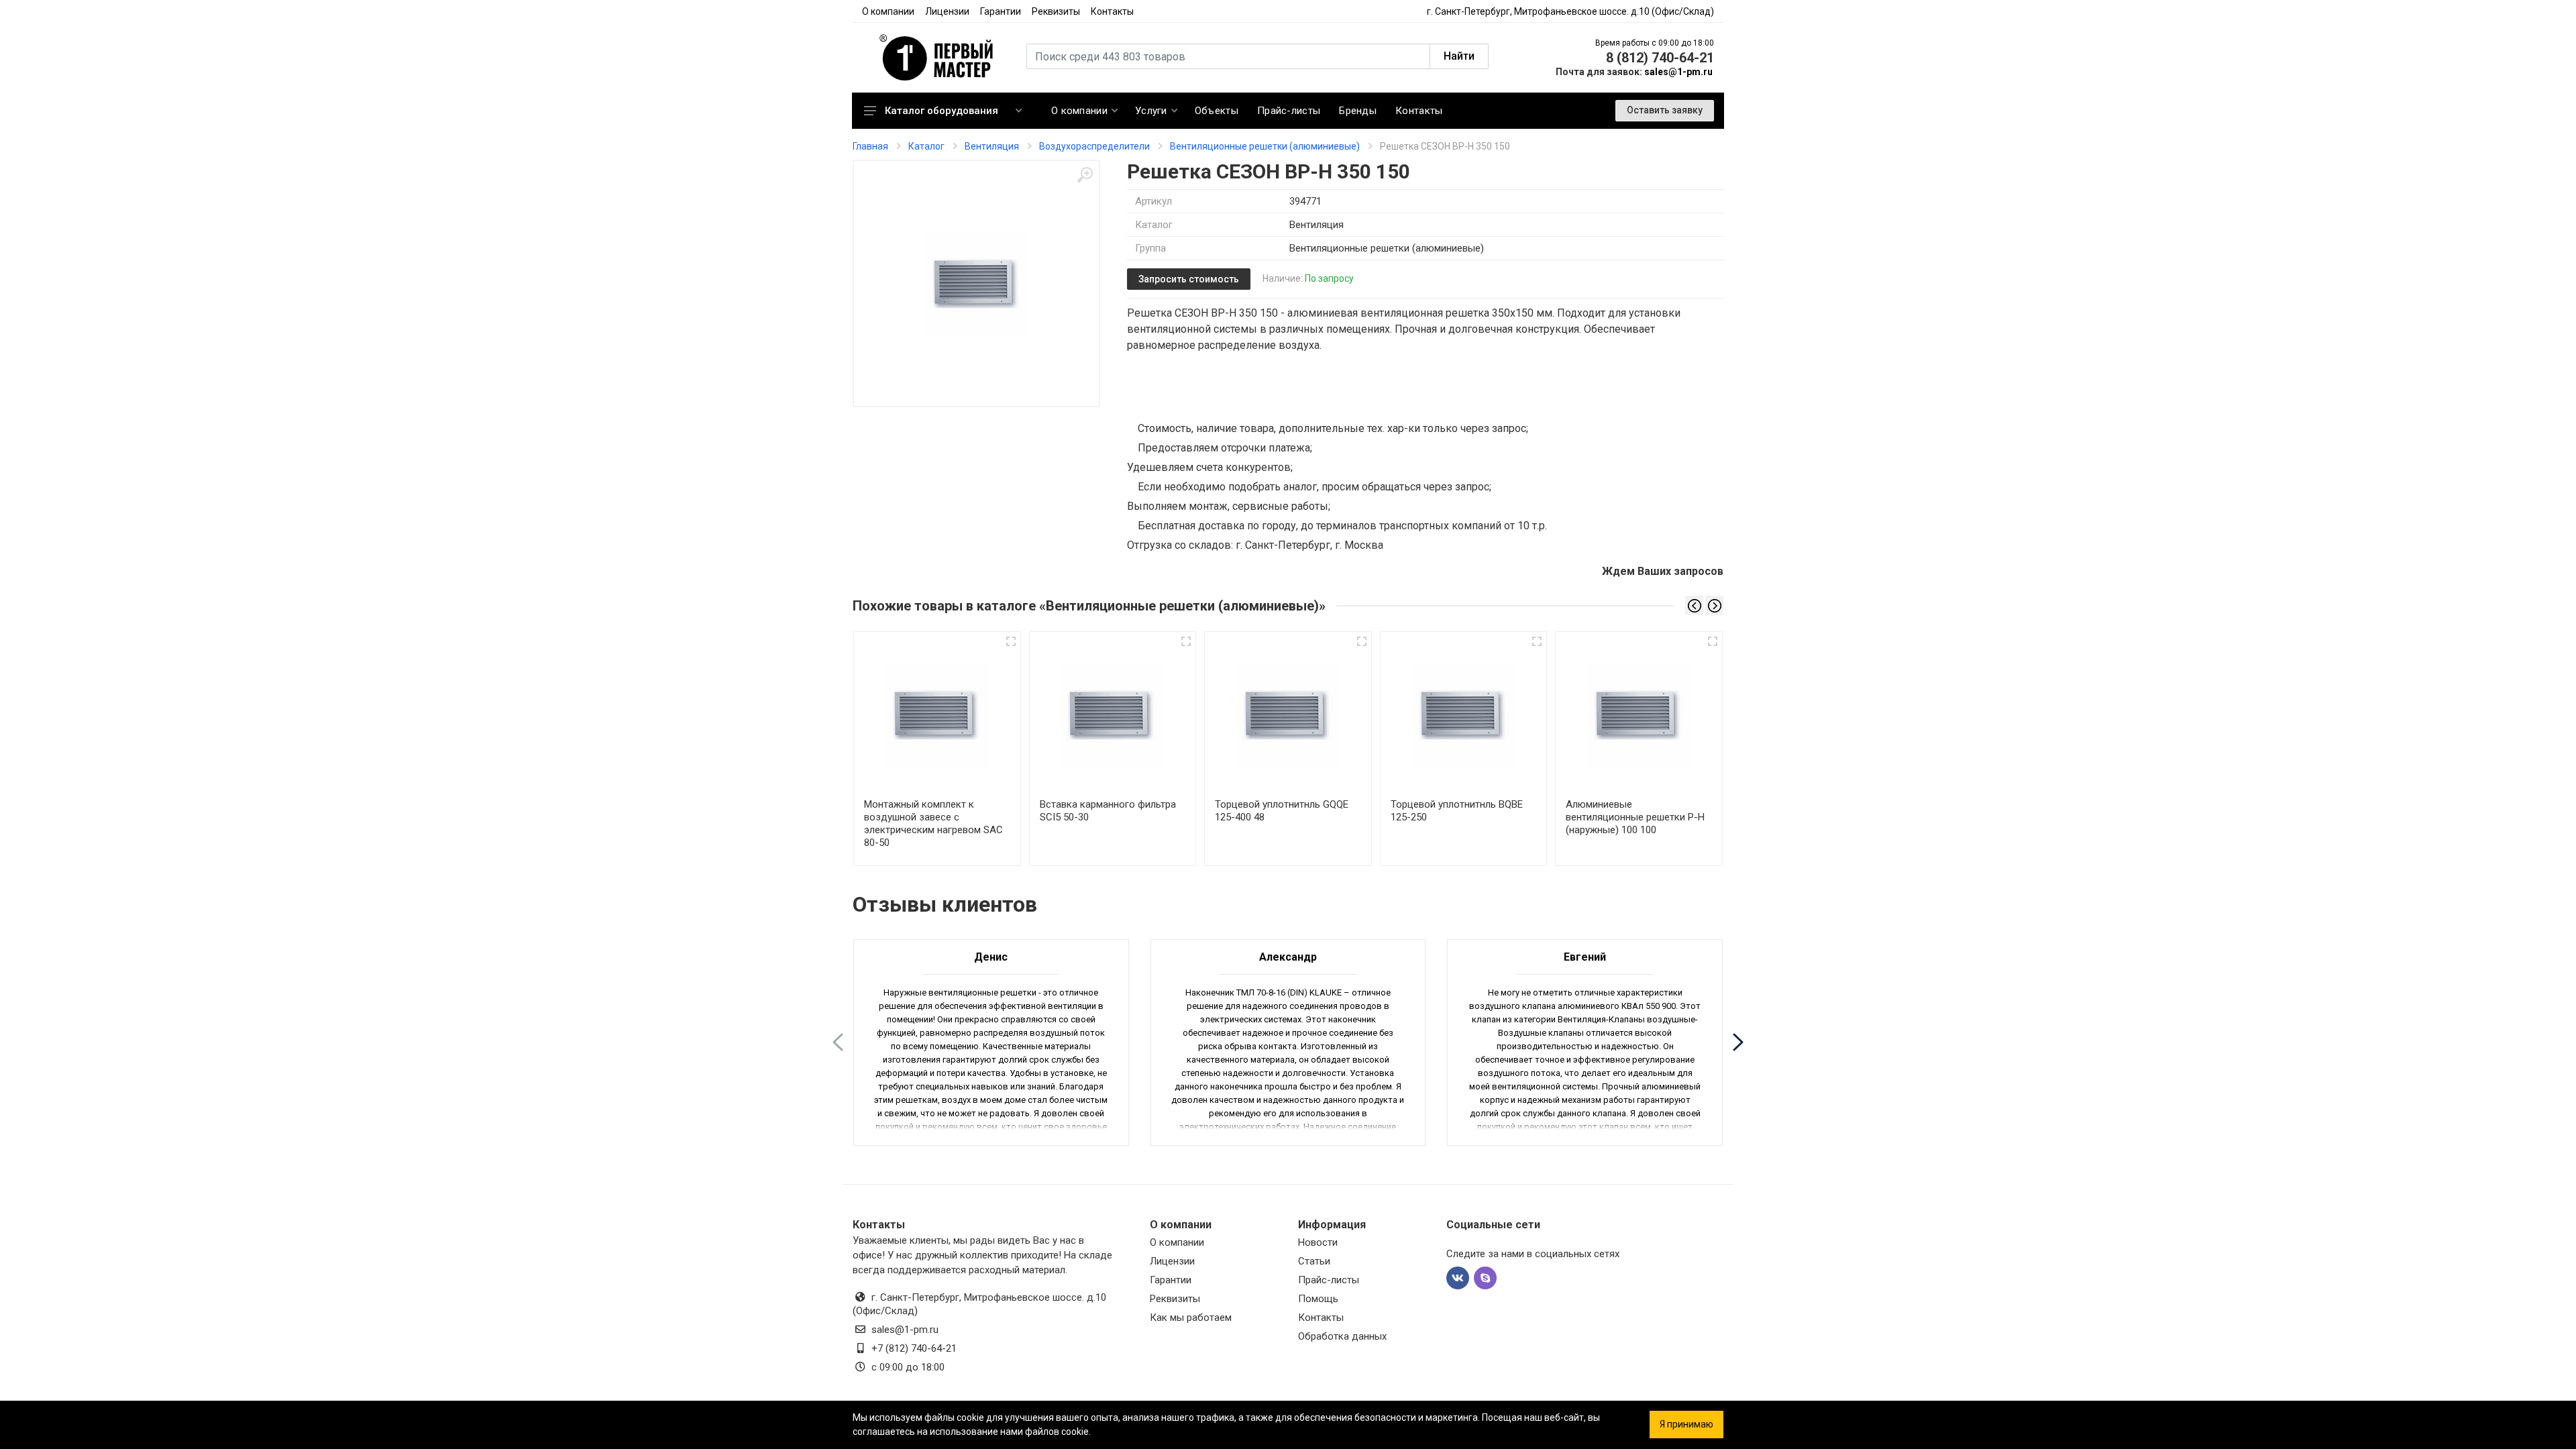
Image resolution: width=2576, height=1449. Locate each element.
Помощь (1318, 1299)
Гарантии (1001, 11)
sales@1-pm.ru (1678, 72)
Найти (1459, 56)
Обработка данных (1342, 1336)
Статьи (1314, 1261)
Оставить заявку (1665, 110)
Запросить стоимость (1189, 279)
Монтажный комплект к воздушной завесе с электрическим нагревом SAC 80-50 (933, 823)
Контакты (1112, 11)
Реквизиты (1056, 11)
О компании (888, 11)
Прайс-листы (1329, 1280)
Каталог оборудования (942, 111)
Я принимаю (1686, 1424)
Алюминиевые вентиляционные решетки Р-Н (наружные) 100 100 (1635, 817)
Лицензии (947, 11)
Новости (1318, 1242)
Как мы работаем (1191, 1318)
